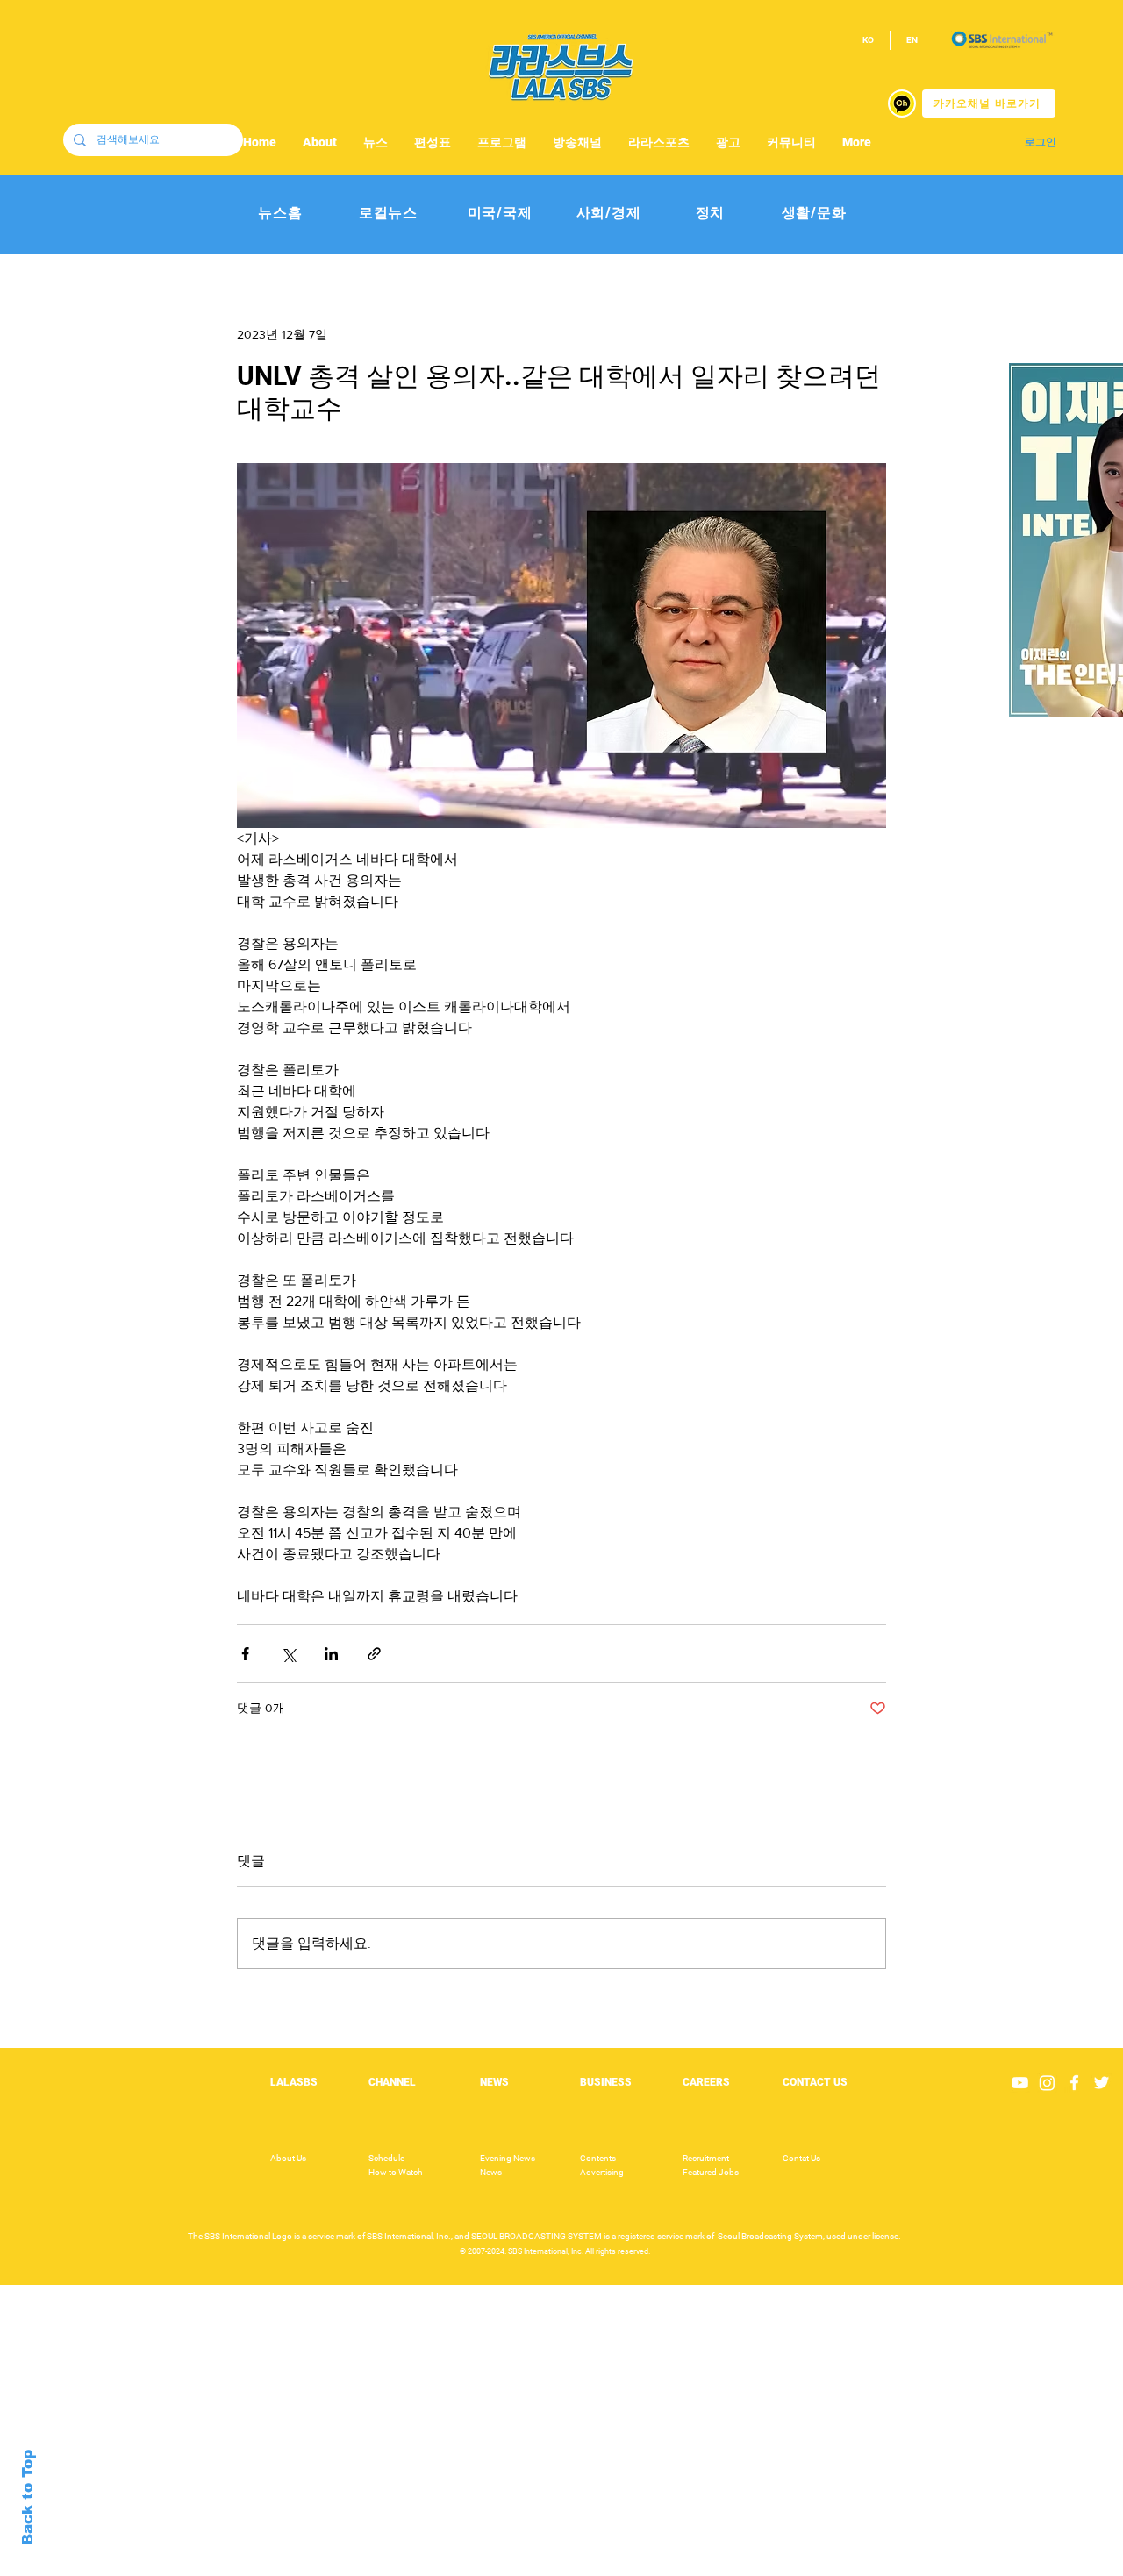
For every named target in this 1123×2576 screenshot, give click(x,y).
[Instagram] (1047, 2083)
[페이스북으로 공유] (245, 1654)
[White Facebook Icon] (1074, 2083)
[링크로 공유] (374, 1654)
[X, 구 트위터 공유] (288, 1654)
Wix (699, 2566)
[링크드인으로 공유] (331, 1654)
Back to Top (28, 2498)
